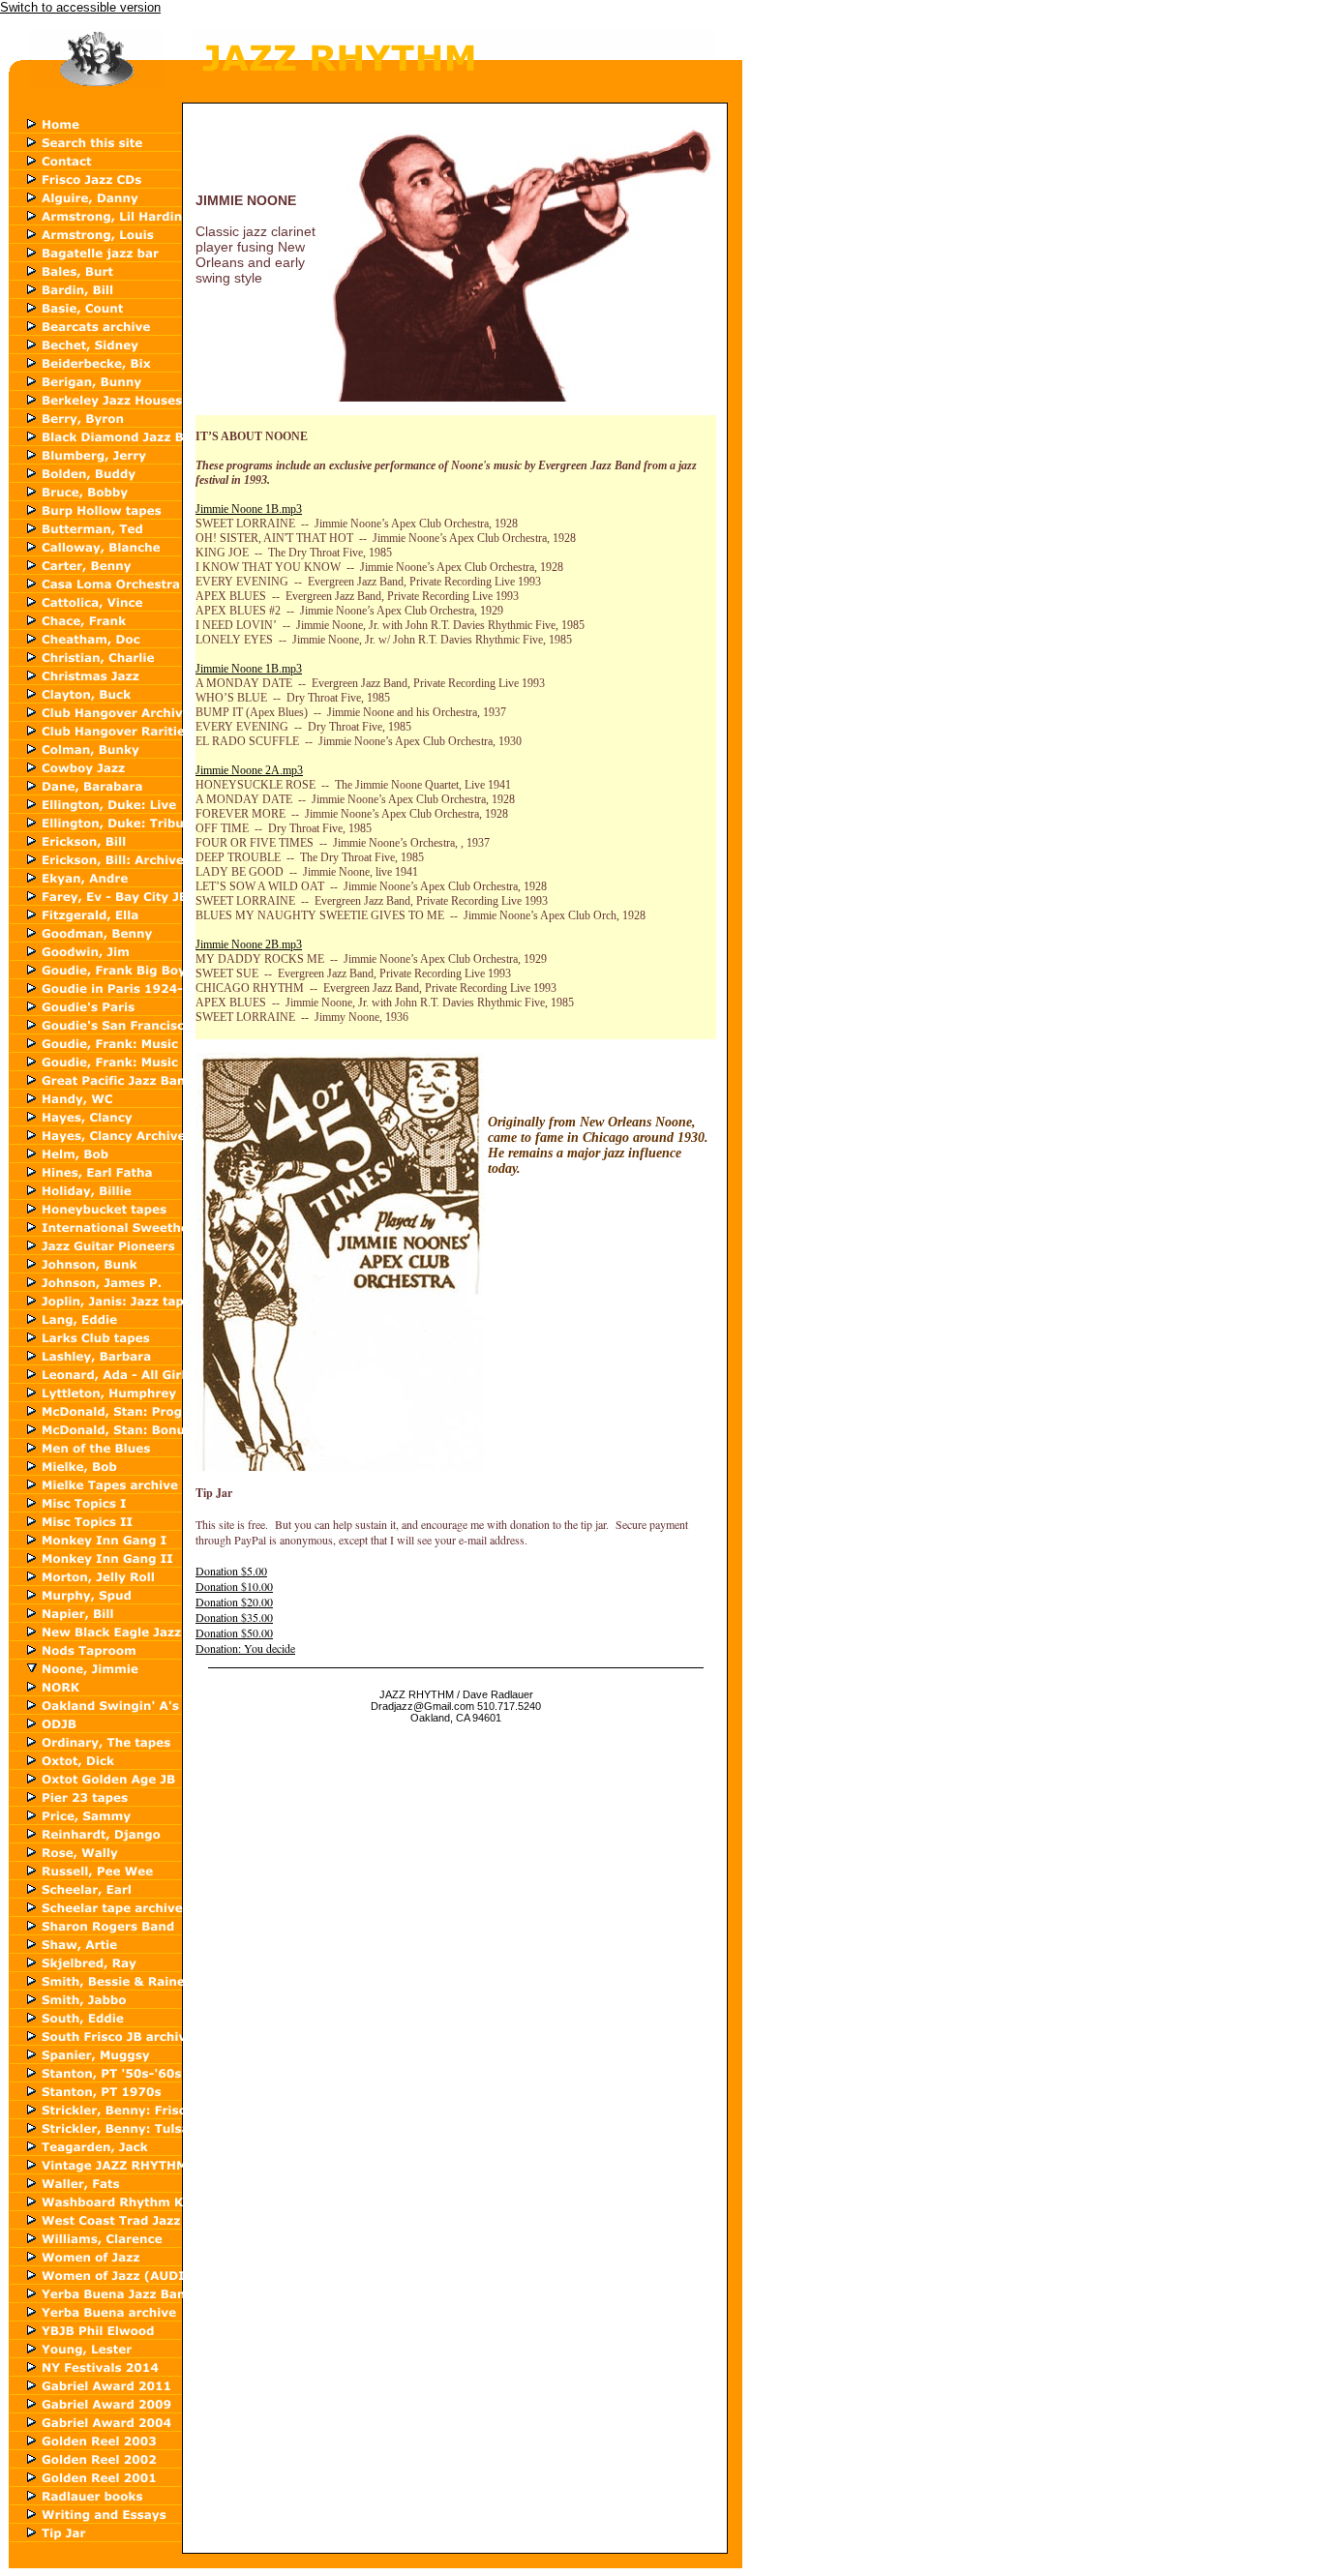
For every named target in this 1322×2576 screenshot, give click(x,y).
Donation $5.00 (231, 1571)
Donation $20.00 (234, 1602)
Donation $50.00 (234, 1632)
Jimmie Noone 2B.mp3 (249, 944)
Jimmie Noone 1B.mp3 (249, 509)
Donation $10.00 (234, 1586)
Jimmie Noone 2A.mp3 (249, 770)
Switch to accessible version (80, 7)
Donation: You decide (245, 1648)
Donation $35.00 (234, 1617)
